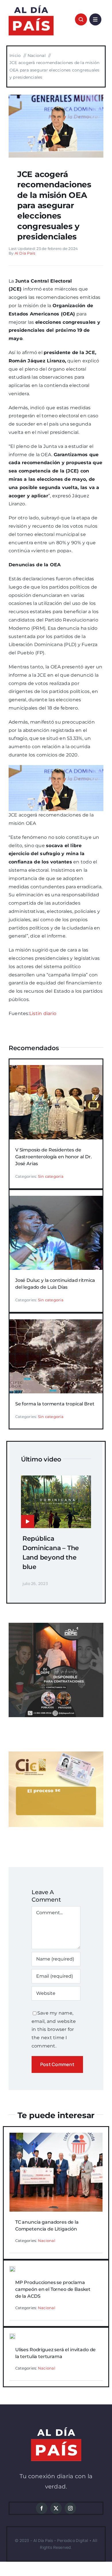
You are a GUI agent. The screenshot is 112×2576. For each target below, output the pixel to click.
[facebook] (42, 2508)
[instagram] (70, 2508)
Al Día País (25, 253)
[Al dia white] (56, 2429)
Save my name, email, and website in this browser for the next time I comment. (54, 2029)
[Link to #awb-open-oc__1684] (95, 19)
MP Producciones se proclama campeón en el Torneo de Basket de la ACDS (53, 2289)
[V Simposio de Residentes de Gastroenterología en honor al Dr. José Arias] (56, 1069)
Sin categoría (51, 1176)
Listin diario (43, 1013)
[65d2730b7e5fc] (56, 97)
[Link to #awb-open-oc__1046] (81, 19)
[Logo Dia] (31, 5)
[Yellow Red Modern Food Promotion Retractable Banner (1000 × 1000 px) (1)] (56, 1625)
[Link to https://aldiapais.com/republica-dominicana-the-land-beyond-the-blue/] (28, 1522)
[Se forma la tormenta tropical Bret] (56, 1323)
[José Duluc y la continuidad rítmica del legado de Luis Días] (56, 1200)
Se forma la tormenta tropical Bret (55, 1404)
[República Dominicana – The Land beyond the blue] (56, 1479)
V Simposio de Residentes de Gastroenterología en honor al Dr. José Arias (54, 1157)
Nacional (47, 2241)
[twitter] (56, 2508)
